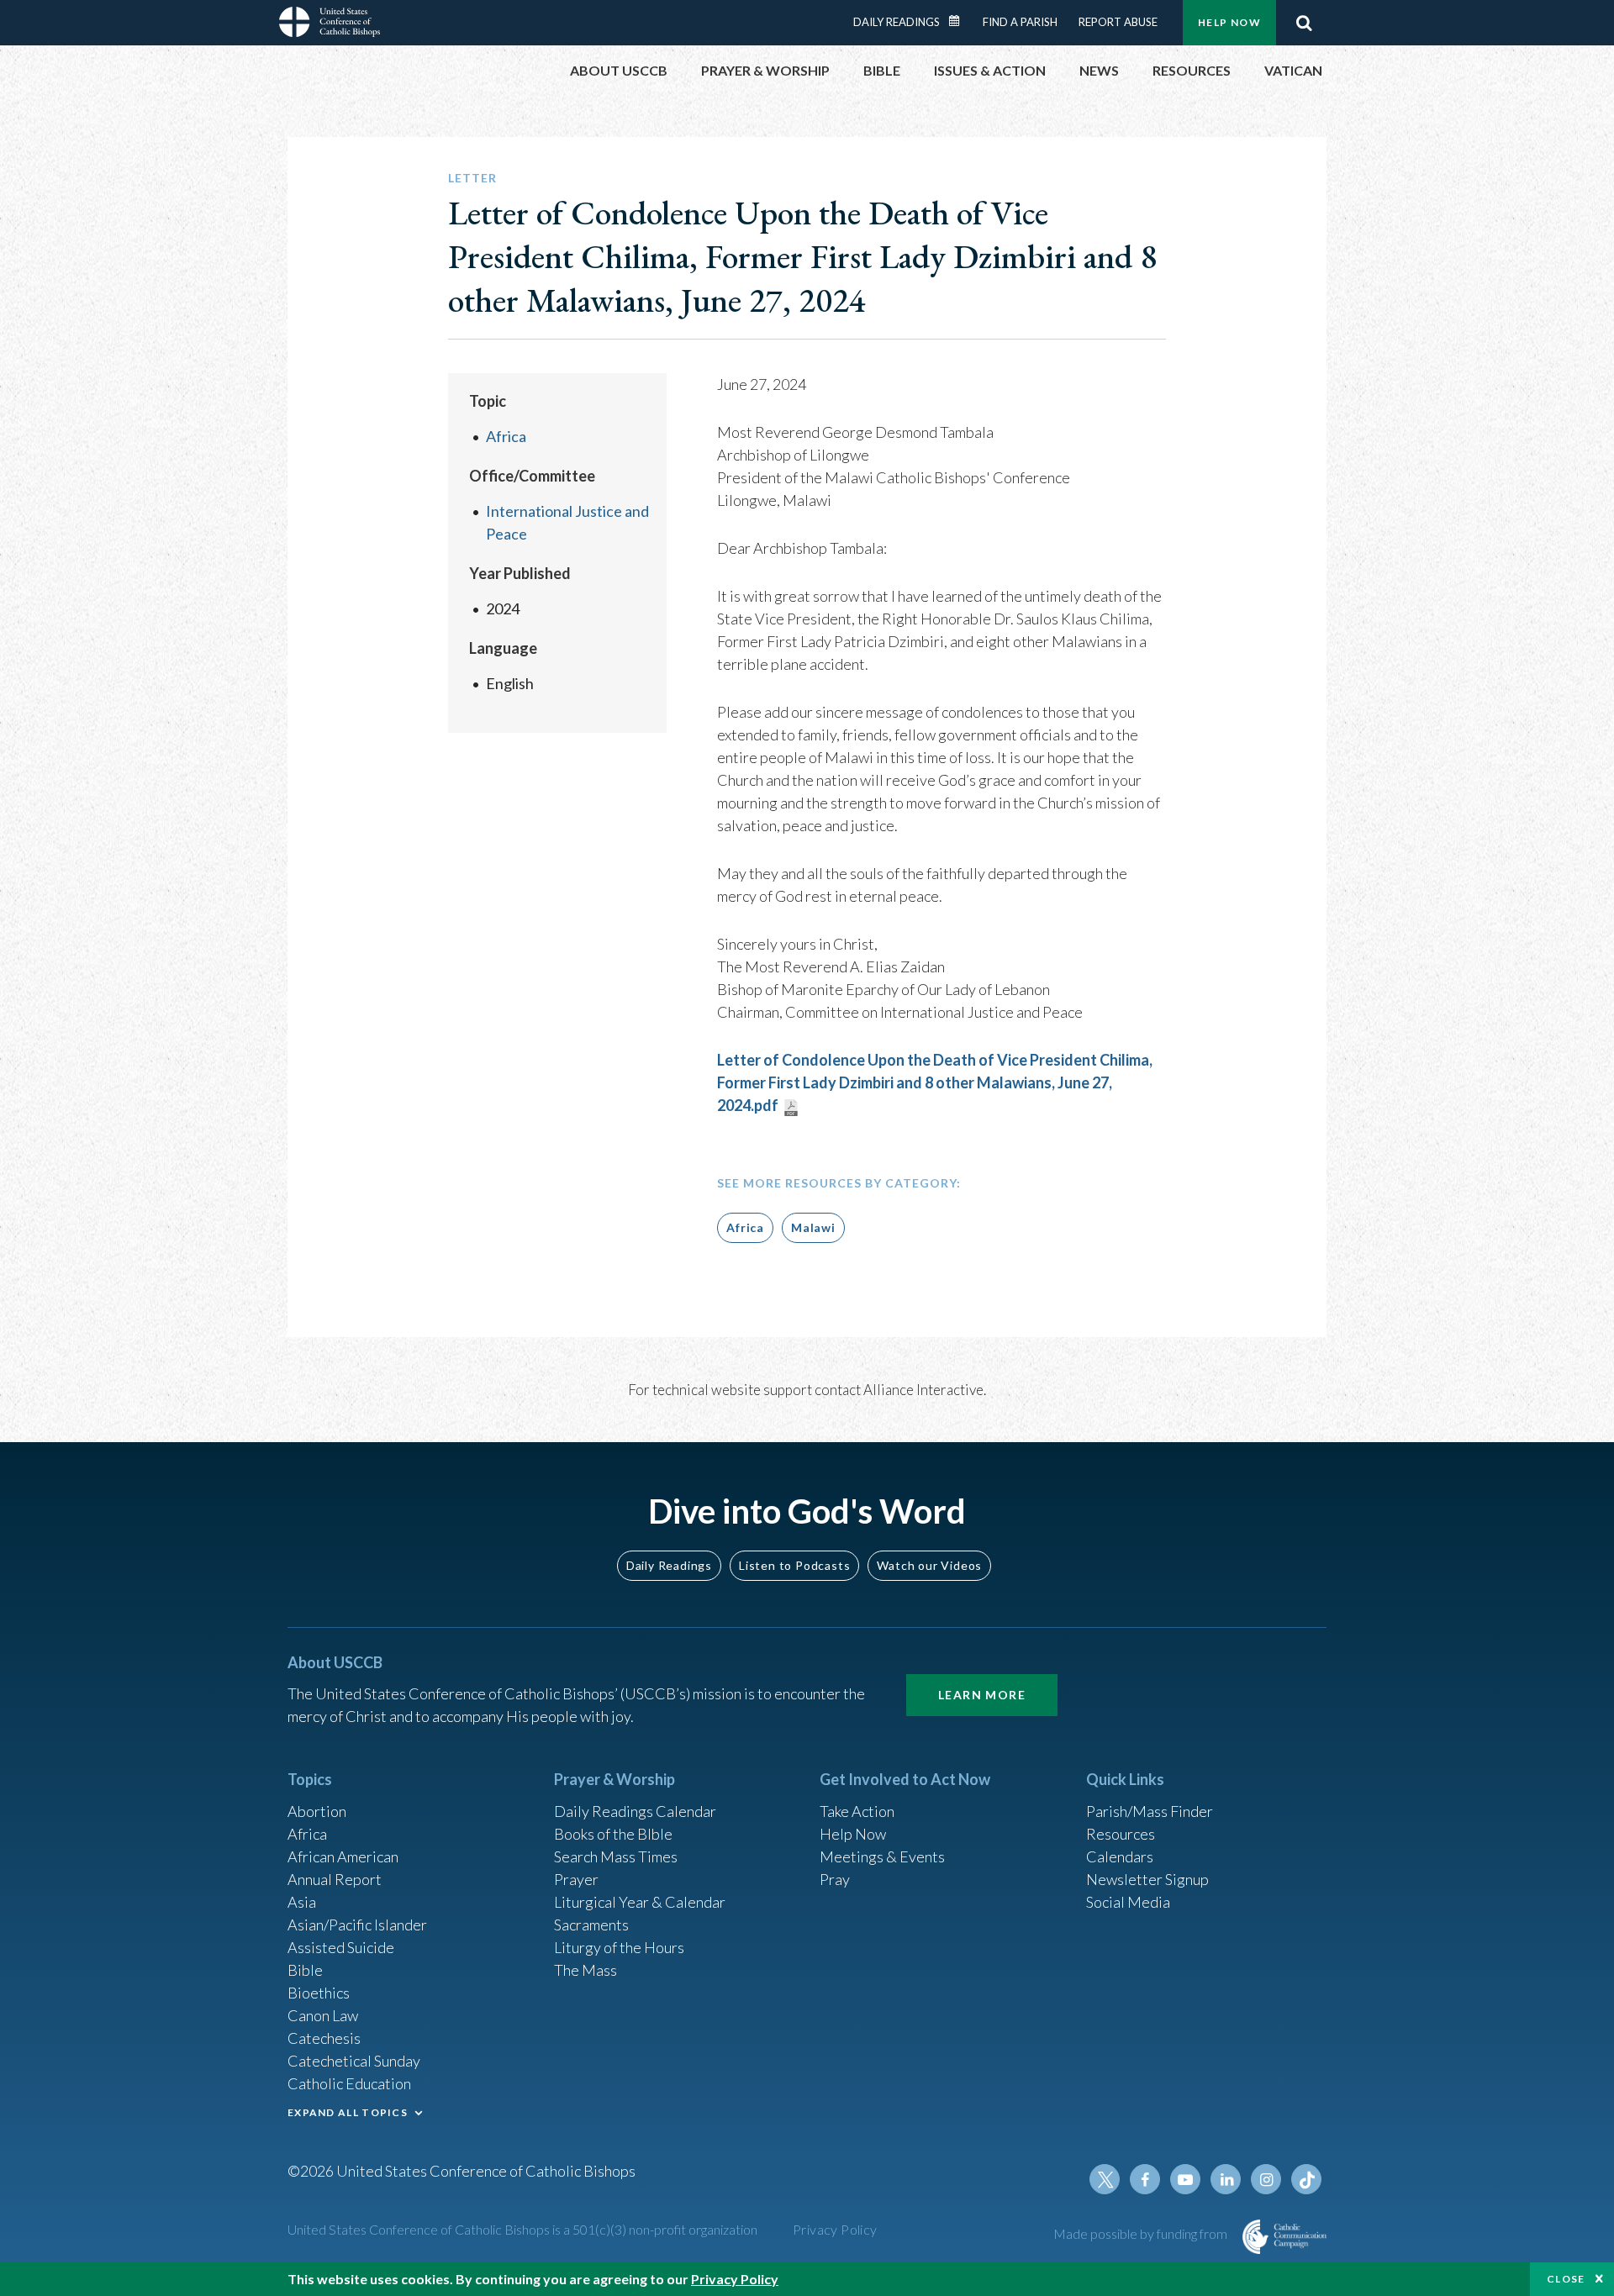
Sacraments (591, 1925)
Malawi (813, 1227)
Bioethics (319, 1993)
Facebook (1145, 2179)
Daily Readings (897, 22)
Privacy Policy (835, 2229)
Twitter (1105, 2179)
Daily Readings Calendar (960, 21)
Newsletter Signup (1147, 1879)
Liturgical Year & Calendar (640, 1902)
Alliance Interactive (923, 1390)
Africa (506, 436)
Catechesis (324, 2038)
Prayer (576, 1879)
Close (1566, 2279)
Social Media (1128, 1902)
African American (343, 1856)
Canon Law (323, 2015)
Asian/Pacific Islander (357, 1925)
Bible (305, 1970)
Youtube (1185, 2179)
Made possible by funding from (1142, 2233)
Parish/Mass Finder (1150, 1811)
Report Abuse (1118, 22)
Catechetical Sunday (354, 2061)
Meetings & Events (882, 1856)
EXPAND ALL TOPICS (348, 2112)
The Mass (585, 1970)
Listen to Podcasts (794, 1565)
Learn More (982, 1695)
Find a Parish (1020, 22)
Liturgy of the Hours (619, 1947)
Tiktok (1306, 2179)
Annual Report (335, 1879)
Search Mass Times (616, 1856)
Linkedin (1226, 2179)
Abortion (317, 1811)
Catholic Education (349, 2083)
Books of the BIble (613, 1834)
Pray (835, 1879)
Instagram (1266, 2179)
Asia (302, 1902)
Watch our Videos (929, 1565)
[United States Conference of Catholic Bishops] (330, 24)
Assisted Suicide (341, 1947)
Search (1304, 23)
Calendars (1120, 1856)
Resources (1121, 1834)
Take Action (857, 1811)
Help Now (1229, 22)
